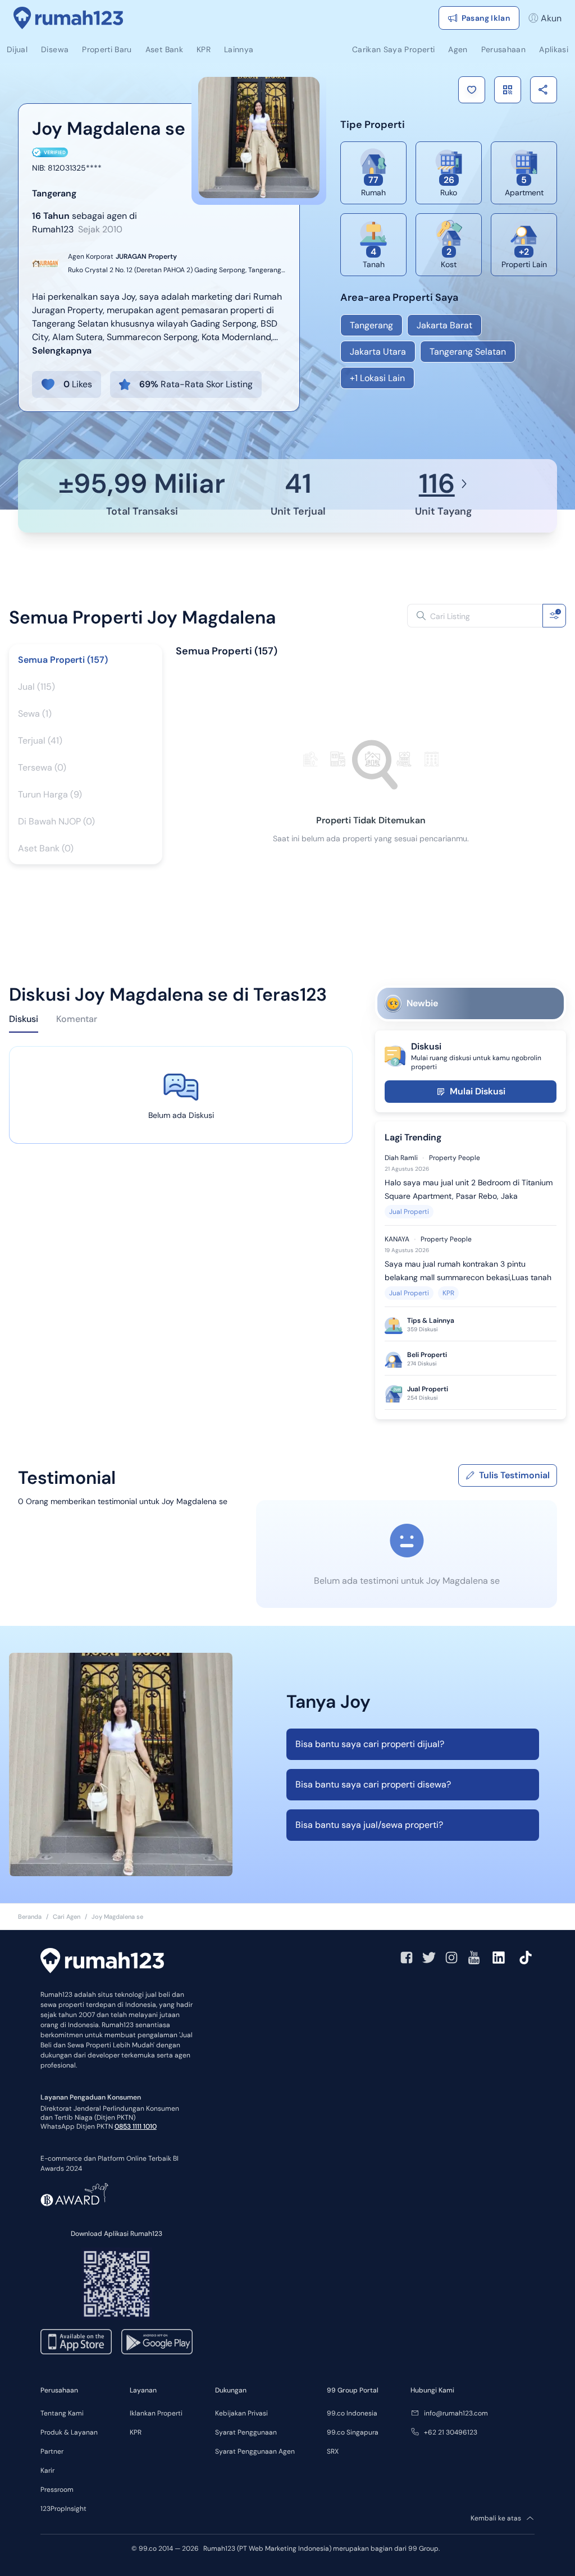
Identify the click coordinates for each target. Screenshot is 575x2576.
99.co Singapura (353, 2432)
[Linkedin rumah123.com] (499, 1958)
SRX (333, 2451)
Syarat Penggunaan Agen (255, 2451)
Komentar (77, 1019)
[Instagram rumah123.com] (451, 1958)
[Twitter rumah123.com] (429, 1958)
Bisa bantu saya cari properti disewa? (373, 1784)
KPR (448, 1293)
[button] (472, 90)
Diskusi (24, 1019)
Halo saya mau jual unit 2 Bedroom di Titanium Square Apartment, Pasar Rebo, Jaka (469, 1189)
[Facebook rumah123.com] (407, 1958)
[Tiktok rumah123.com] (526, 1958)
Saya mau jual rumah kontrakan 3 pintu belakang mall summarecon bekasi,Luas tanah (468, 1271)
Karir (47, 2470)
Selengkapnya (62, 350)
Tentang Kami (62, 2413)
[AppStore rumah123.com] (76, 2342)
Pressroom (57, 2490)
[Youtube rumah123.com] (474, 1958)
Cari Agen (67, 1917)
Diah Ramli (401, 1158)
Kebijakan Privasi (241, 2413)
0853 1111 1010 (136, 2126)
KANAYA (397, 1239)
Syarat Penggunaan (246, 2432)
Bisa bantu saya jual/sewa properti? (369, 1825)
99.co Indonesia (352, 2413)
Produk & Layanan (69, 2432)
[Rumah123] (69, 18)
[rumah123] (102, 1962)
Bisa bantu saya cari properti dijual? (370, 1744)
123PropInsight (63, 2509)
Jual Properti (409, 1212)
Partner (52, 2451)
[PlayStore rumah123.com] (157, 2342)
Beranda (30, 1917)
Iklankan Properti (156, 2413)
